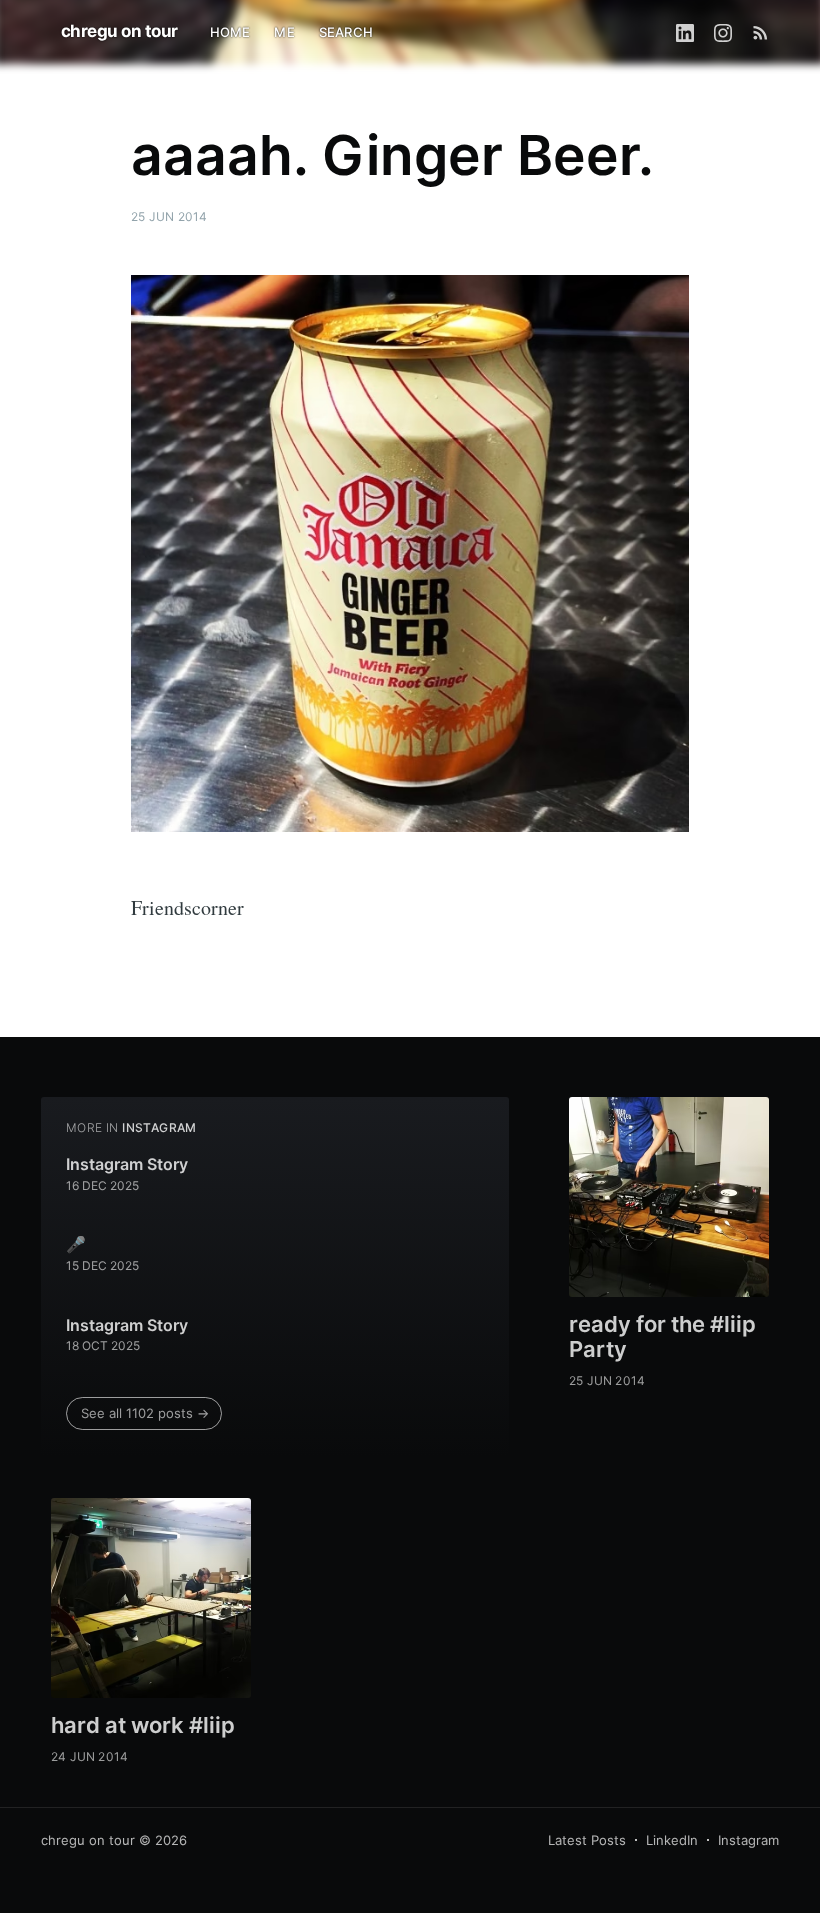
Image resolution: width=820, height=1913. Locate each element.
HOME (230, 32)
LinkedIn (672, 1840)
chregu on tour (119, 31)
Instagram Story (127, 1164)
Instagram (748, 1840)
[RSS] (760, 32)
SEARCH (346, 32)
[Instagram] (723, 32)
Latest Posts (587, 1840)
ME (284, 32)
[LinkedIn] (685, 32)
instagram (159, 1127)
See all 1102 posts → (145, 1413)
